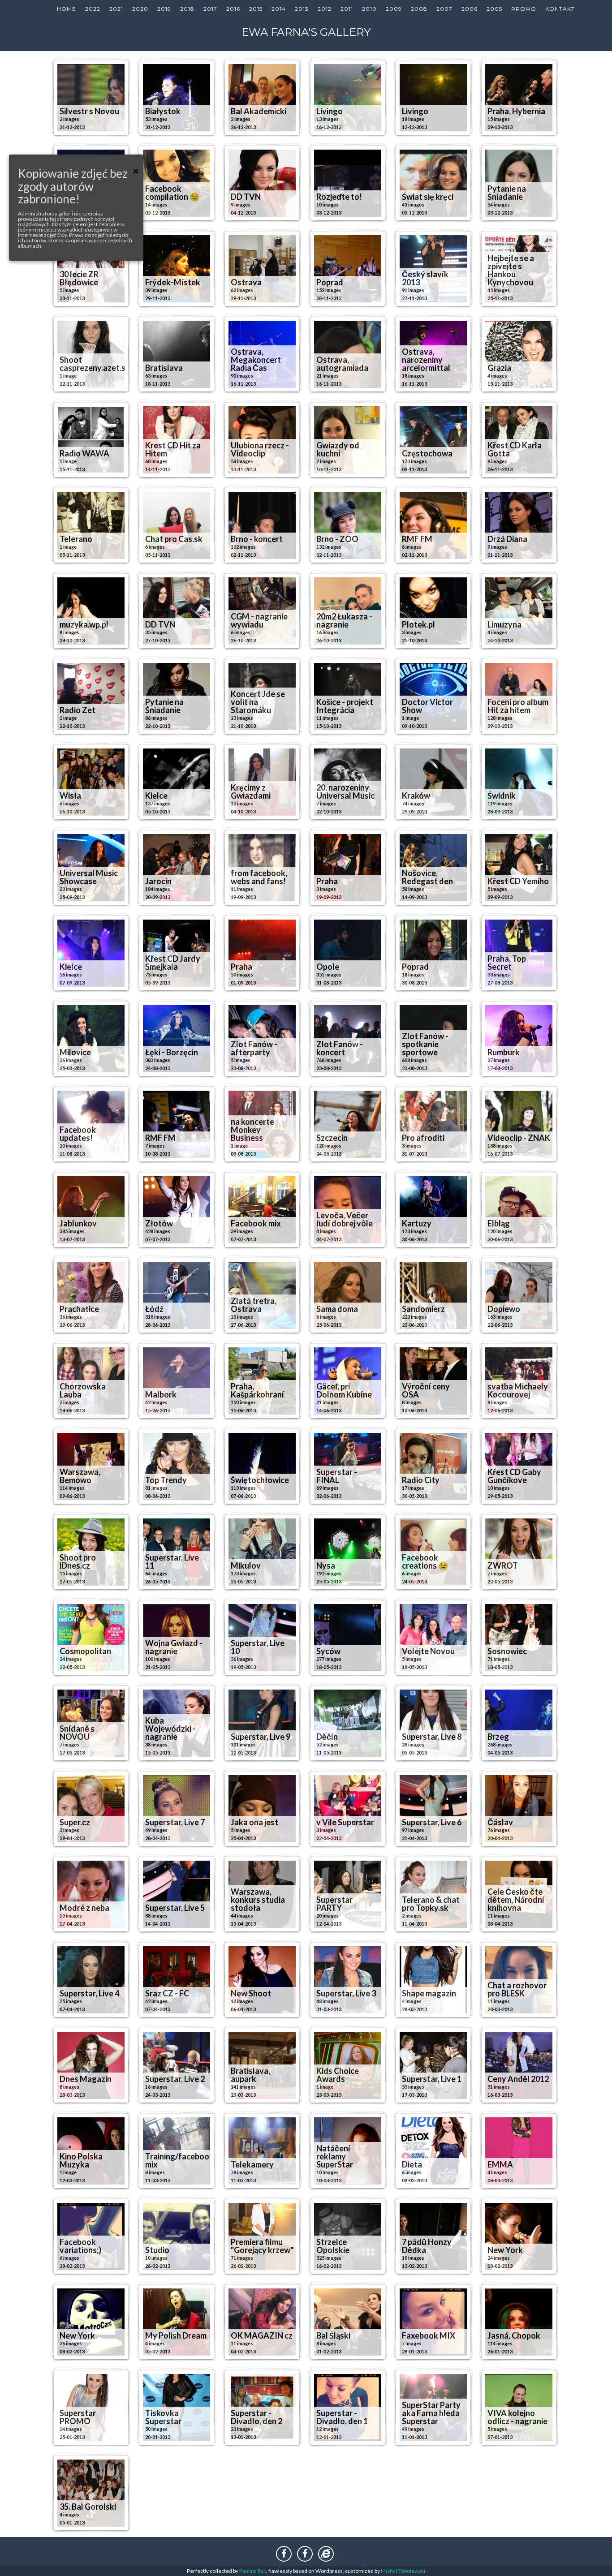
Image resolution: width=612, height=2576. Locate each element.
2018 (187, 9)
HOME (67, 9)
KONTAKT (560, 9)
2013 (302, 9)
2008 (419, 9)
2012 (325, 9)
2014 (279, 9)
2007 (444, 9)
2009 (394, 9)
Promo (524, 9)
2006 (470, 9)
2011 (347, 9)
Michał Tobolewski (403, 2571)
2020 (140, 9)
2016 (233, 9)
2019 (164, 9)
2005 (494, 9)
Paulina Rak (253, 2571)
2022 (93, 9)
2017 (210, 9)
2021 (116, 9)
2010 (369, 9)
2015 (256, 9)
